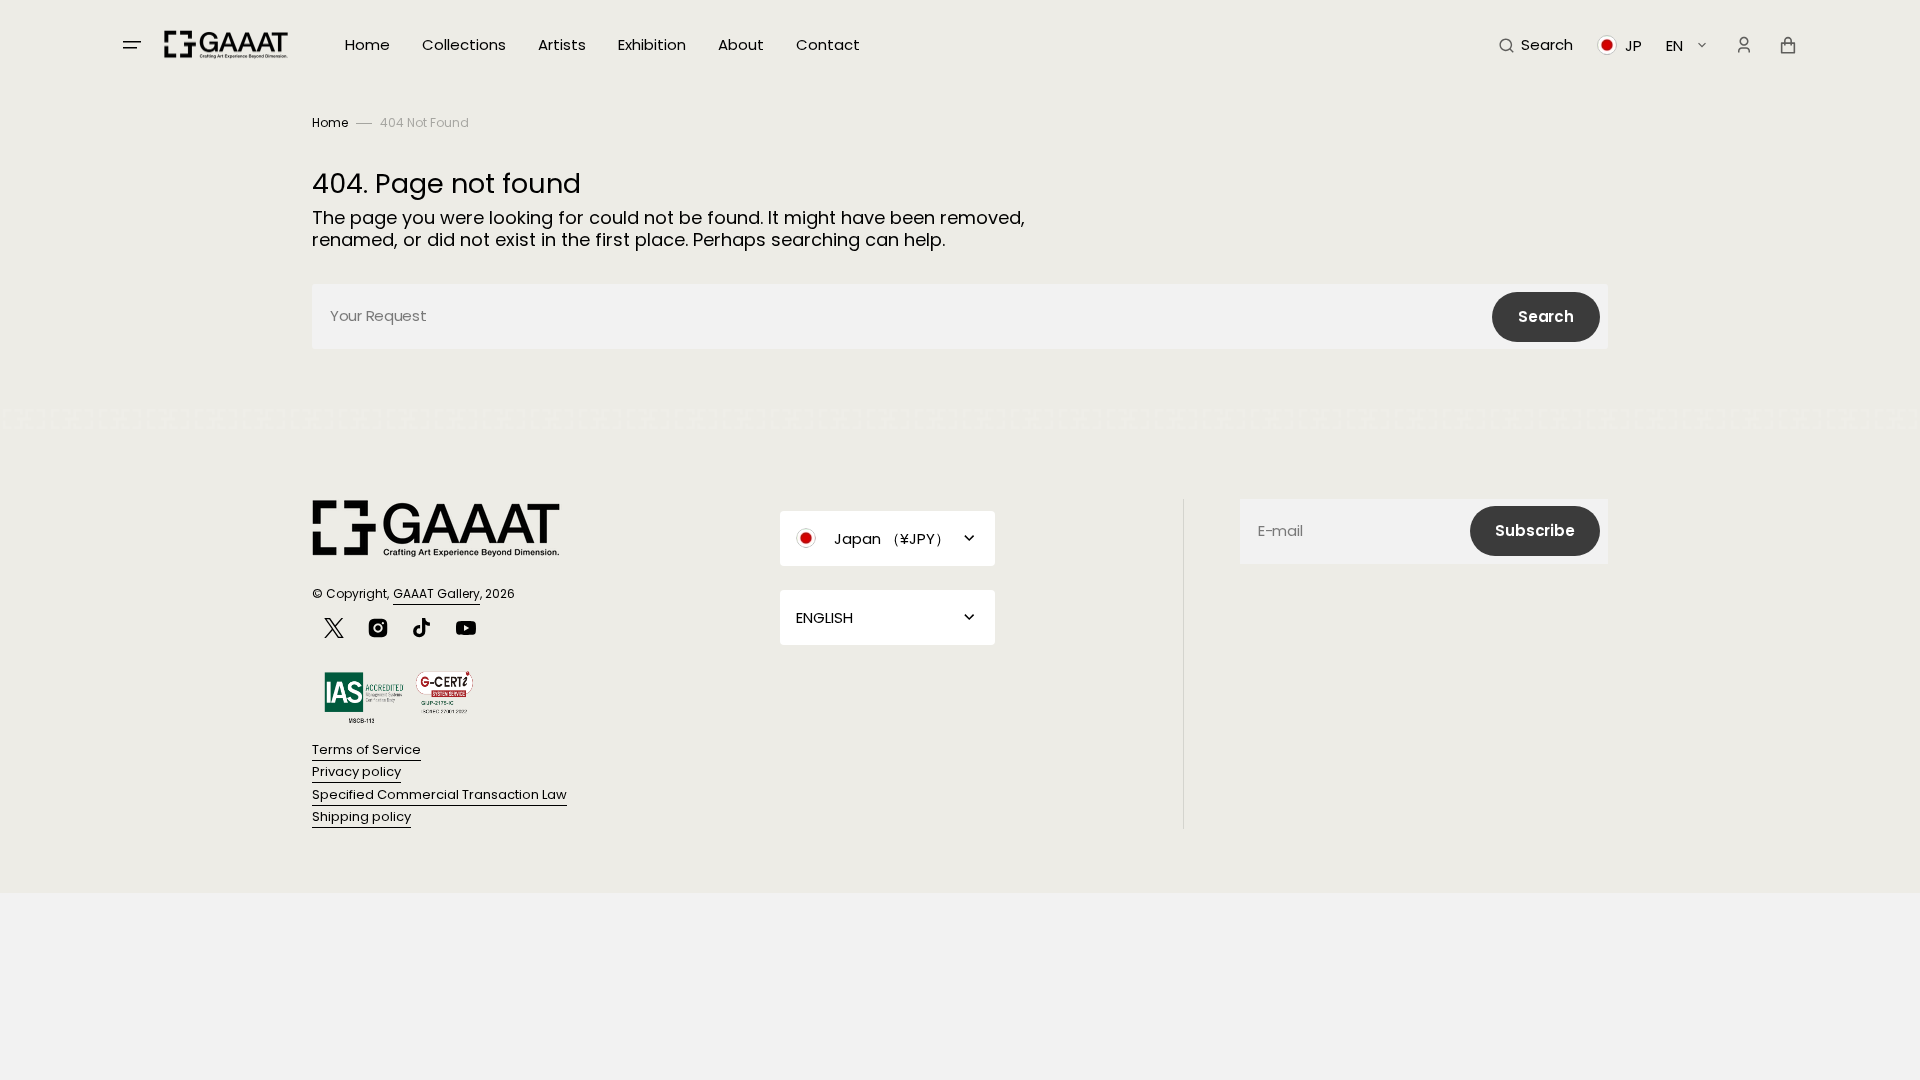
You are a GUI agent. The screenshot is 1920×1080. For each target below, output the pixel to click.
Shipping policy (361, 816)
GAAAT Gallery (436, 593)
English (824, 617)
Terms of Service (366, 749)
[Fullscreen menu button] (132, 45)
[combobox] (960, 316)
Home (330, 122)
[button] (1536, 45)
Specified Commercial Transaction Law (439, 794)
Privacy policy (356, 771)
